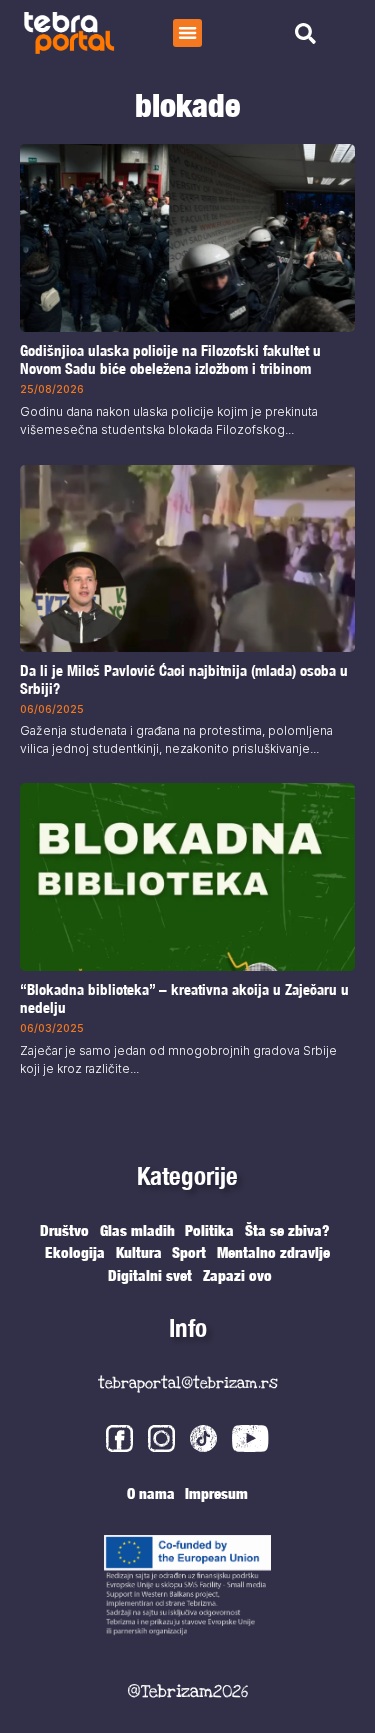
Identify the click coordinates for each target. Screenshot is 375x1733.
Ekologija (75, 1252)
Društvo (64, 1230)
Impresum (216, 1493)
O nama (151, 1493)
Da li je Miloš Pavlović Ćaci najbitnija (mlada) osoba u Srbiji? (184, 678)
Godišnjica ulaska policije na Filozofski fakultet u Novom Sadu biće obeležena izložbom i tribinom (170, 360)
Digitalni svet (150, 1275)
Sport (189, 1252)
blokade (187, 105)
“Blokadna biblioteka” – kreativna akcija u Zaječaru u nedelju (184, 998)
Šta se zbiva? (287, 1230)
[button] (187, 33)
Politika (209, 1230)
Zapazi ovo (237, 1275)
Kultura (139, 1252)
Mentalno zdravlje (273, 1252)
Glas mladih (137, 1230)
